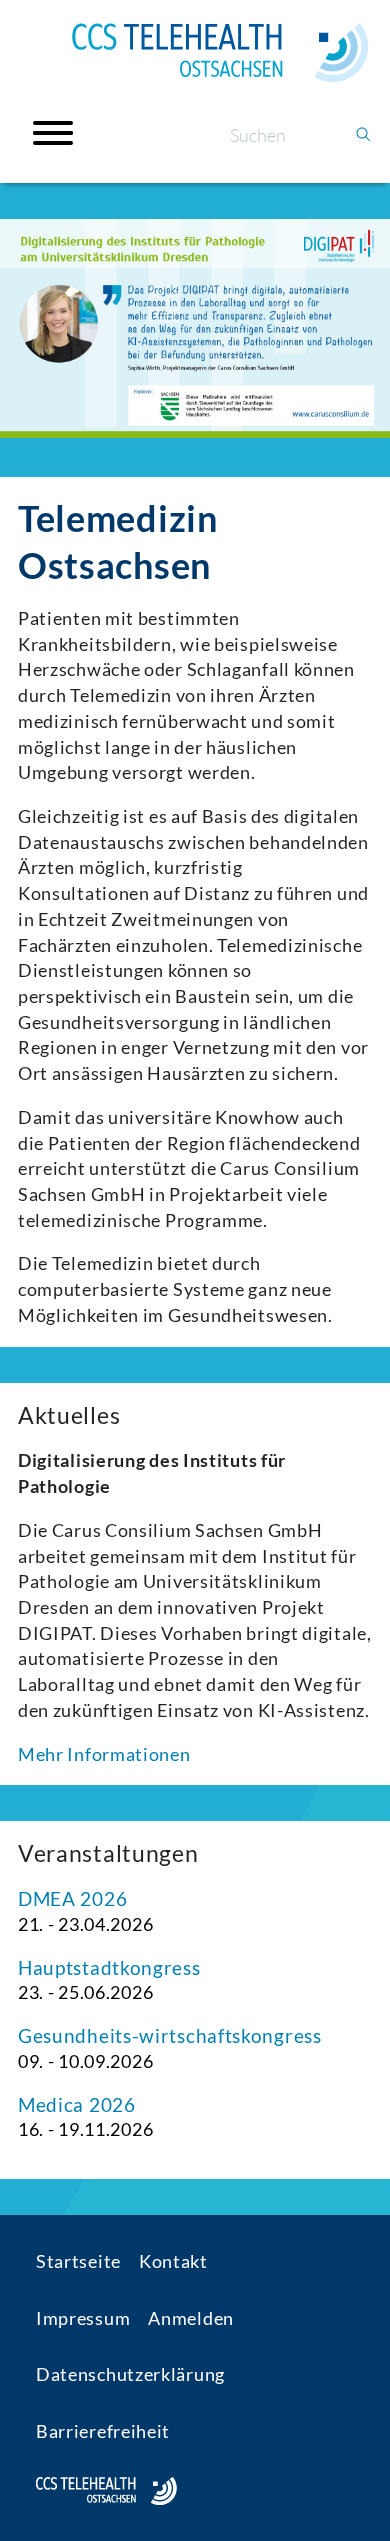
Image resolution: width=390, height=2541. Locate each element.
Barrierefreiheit (103, 2431)
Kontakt (173, 2261)
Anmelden (191, 2318)
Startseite (78, 2261)
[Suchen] (363, 135)
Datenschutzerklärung (130, 2374)
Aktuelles (69, 1415)
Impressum (83, 2318)
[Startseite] (220, 53)
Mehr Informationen (104, 1754)
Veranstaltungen (108, 1853)
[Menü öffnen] (53, 133)
